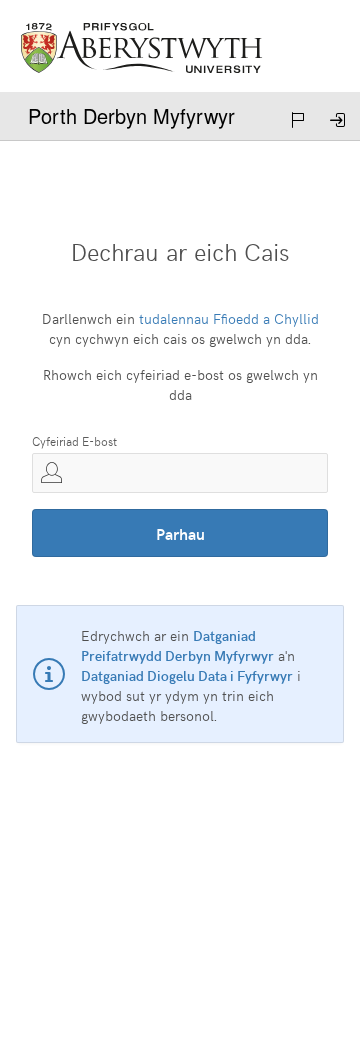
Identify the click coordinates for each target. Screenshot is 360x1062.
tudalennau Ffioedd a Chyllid (229, 318)
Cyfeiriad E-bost (74, 441)
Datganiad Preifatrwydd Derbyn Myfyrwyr (177, 645)
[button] (300, 120)
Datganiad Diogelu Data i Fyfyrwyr (187, 675)
